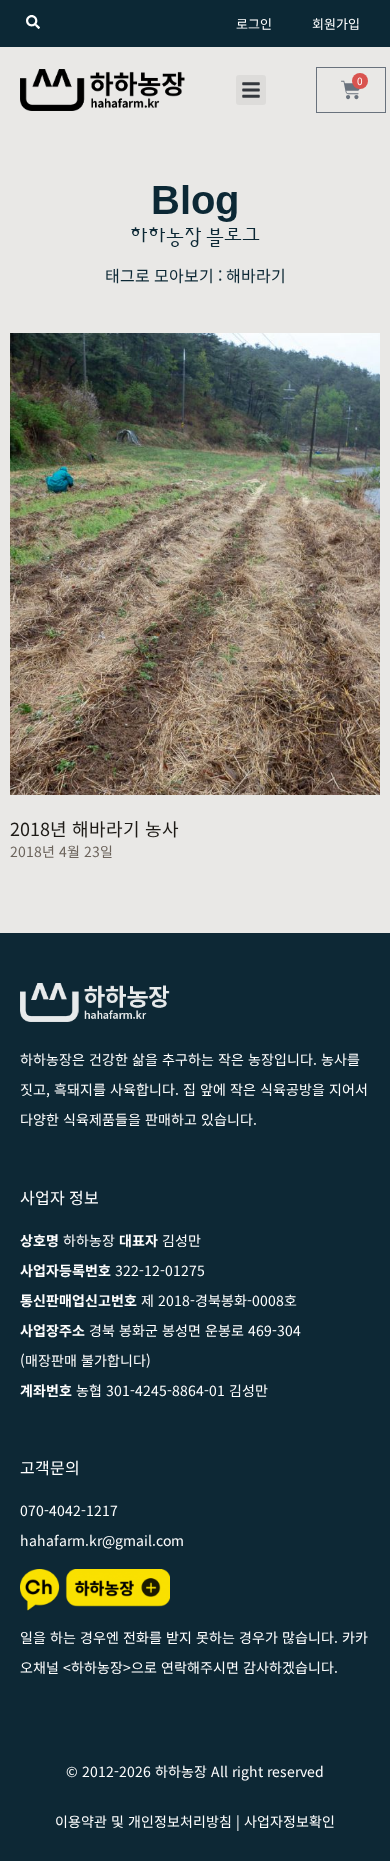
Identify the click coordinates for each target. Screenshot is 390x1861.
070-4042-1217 (69, 1510)
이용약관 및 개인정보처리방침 (143, 1821)
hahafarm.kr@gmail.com (102, 1540)
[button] (251, 90)
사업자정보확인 (289, 1821)
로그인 (254, 23)
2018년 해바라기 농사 (94, 828)
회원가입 (336, 23)
